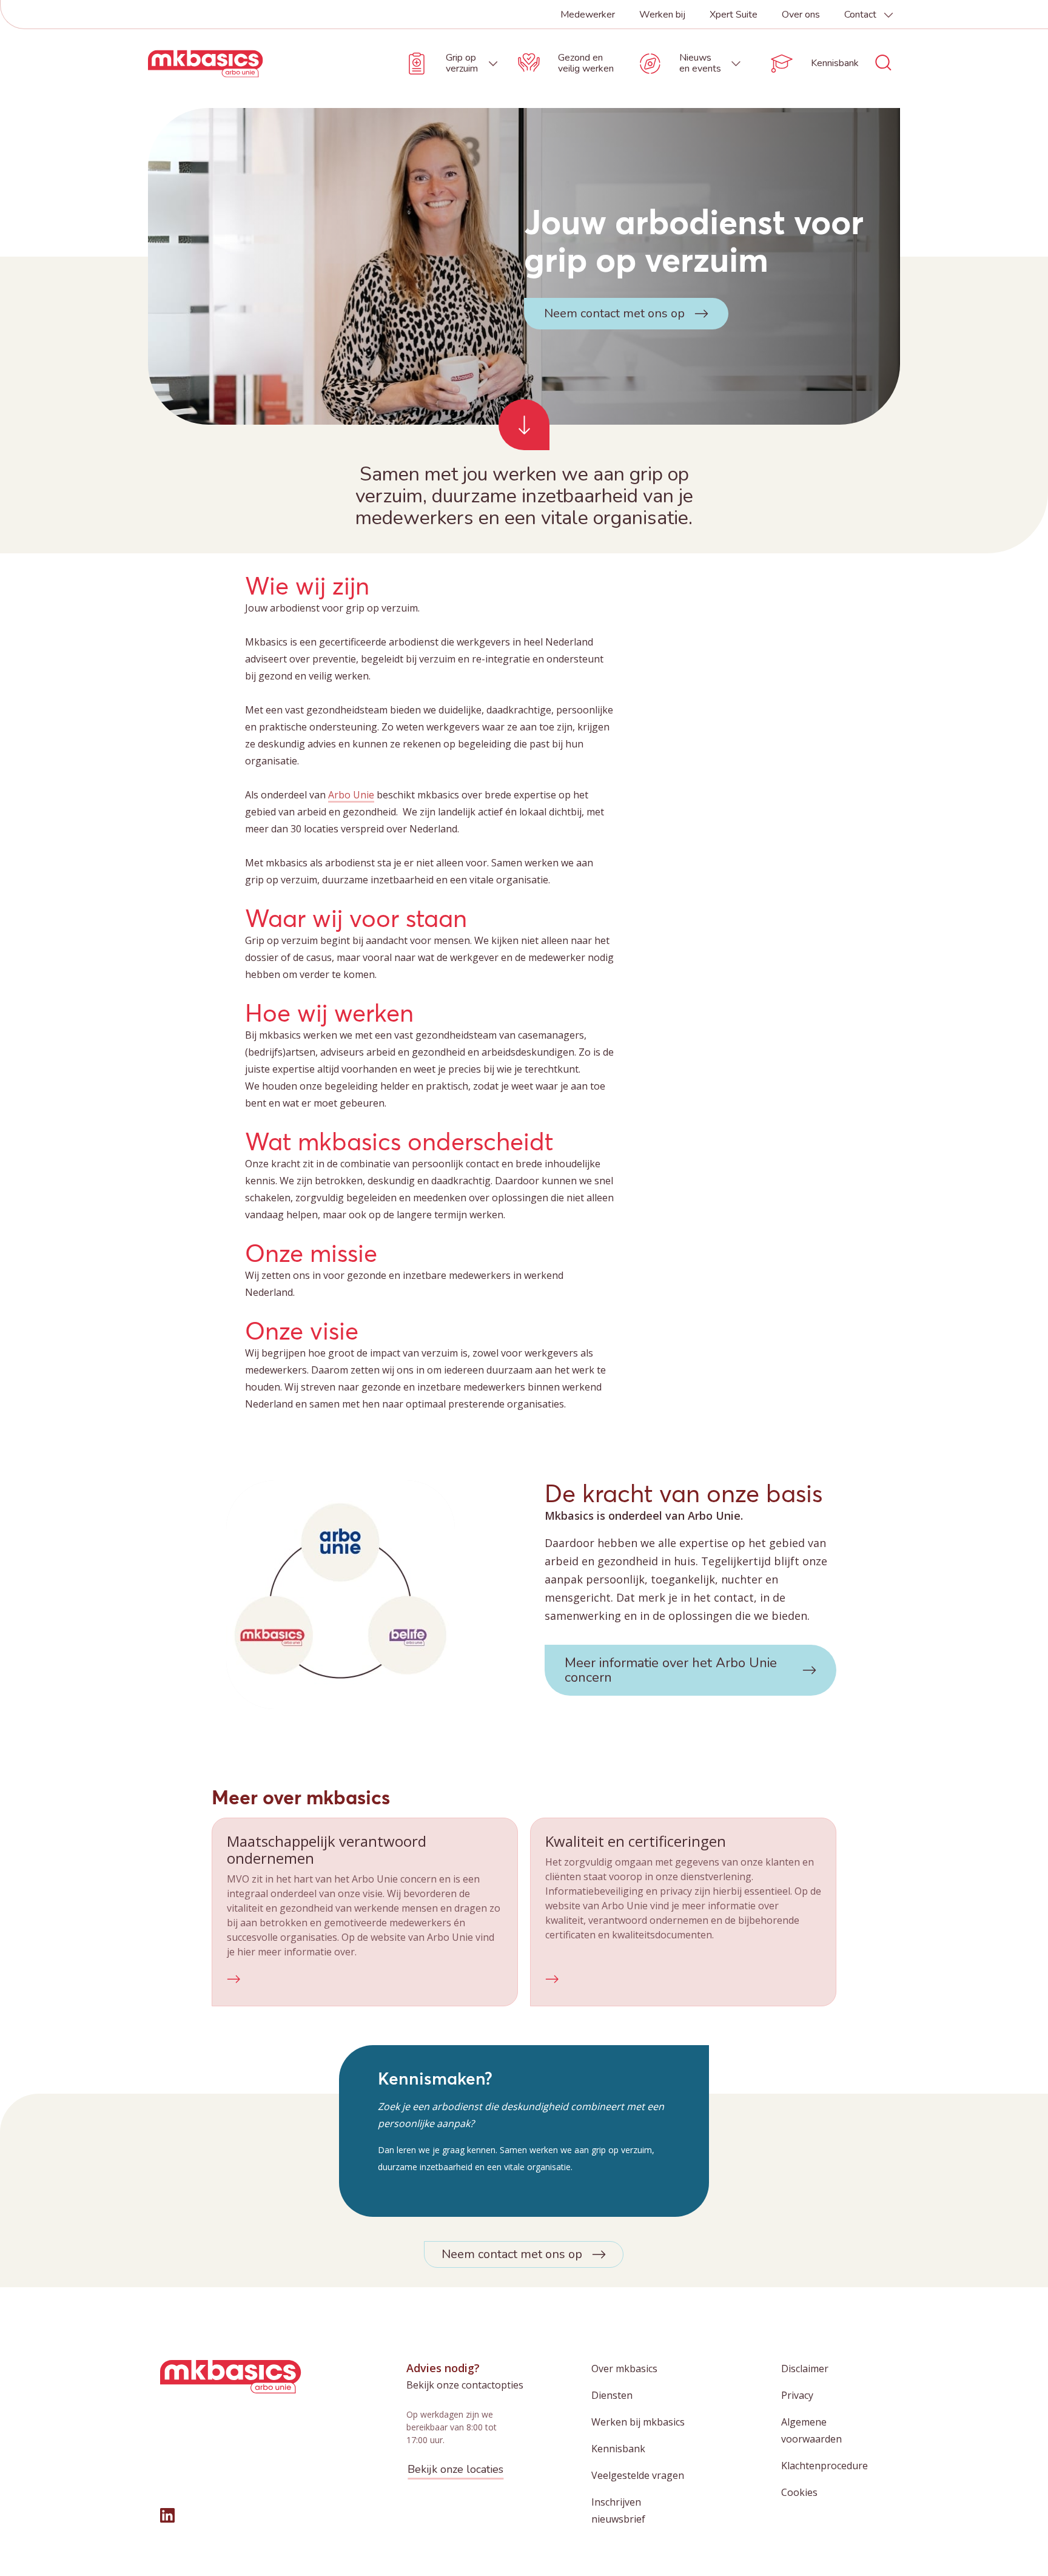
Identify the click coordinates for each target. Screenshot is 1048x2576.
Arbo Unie (351, 795)
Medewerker (588, 15)
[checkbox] (365, 1912)
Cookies (799, 2492)
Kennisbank (618, 2449)
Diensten (612, 2395)
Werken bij (662, 15)
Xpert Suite (734, 15)
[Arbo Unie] (206, 64)
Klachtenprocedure (825, 2466)
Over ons (801, 15)
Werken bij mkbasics (638, 2422)
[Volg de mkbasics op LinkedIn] (167, 2515)
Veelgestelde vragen (638, 2475)
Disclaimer (805, 2369)
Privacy (797, 2395)
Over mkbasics (624, 2369)
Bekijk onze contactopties (465, 2385)
